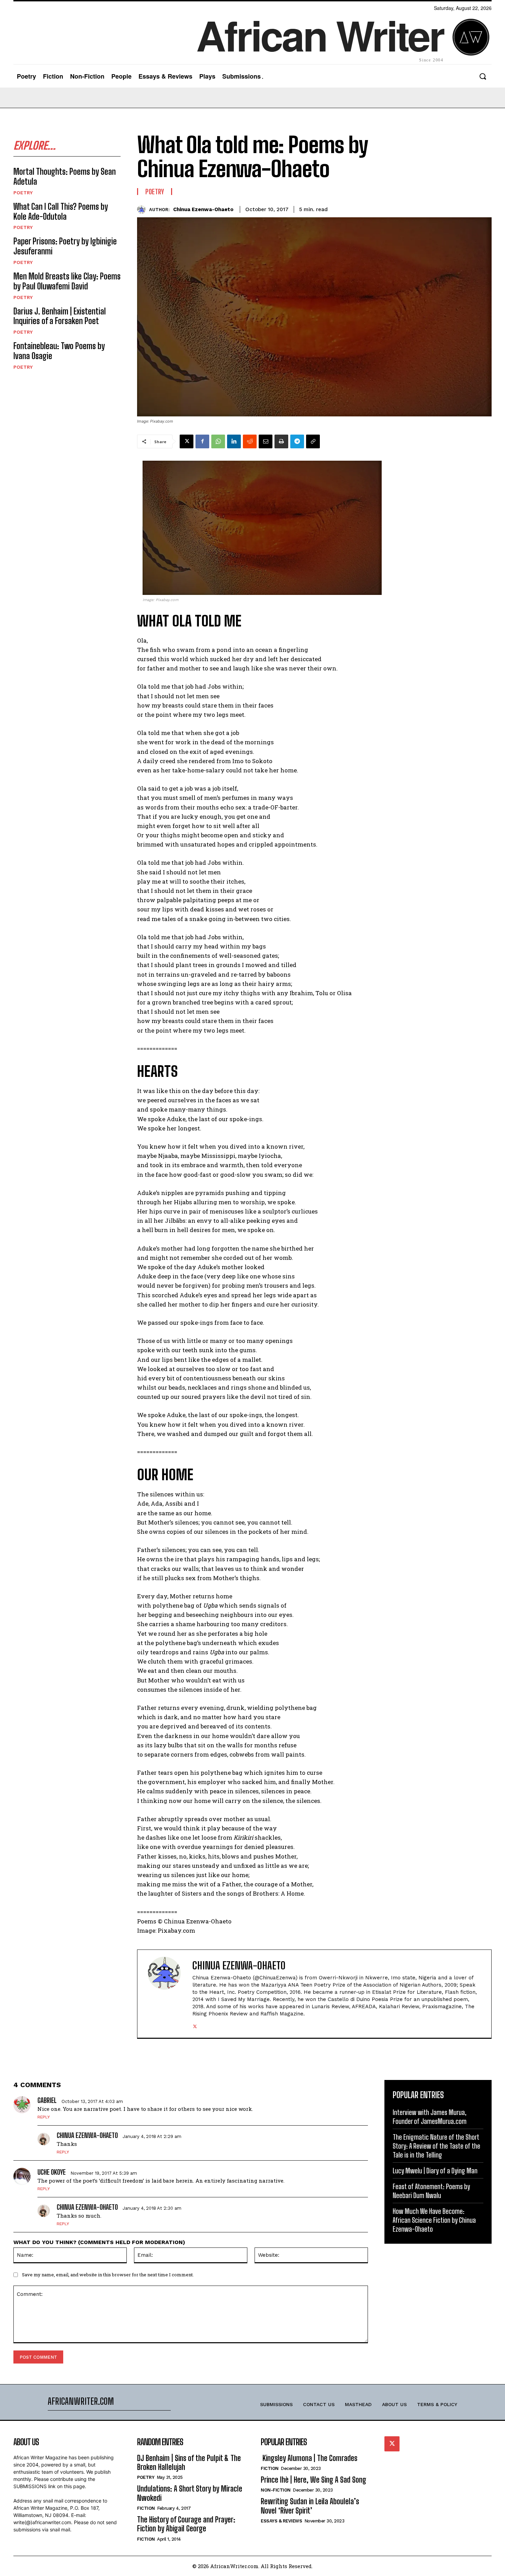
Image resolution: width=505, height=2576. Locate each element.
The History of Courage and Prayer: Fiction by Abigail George (186, 2524)
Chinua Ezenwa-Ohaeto (203, 209)
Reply (44, 2117)
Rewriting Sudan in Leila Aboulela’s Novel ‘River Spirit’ (310, 2506)
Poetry (23, 193)
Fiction (146, 2508)
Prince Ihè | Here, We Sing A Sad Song (313, 2480)
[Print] (281, 441)
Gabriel (47, 2100)
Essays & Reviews (281, 2521)
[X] (187, 441)
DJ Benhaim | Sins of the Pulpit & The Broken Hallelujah (189, 2463)
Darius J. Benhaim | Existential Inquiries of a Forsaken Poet (60, 316)
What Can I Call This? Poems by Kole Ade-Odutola (61, 211)
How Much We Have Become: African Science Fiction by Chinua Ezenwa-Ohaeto (434, 2220)
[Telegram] (297, 441)
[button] (482, 76)
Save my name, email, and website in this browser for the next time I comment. (108, 2275)
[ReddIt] (250, 441)
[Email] (266, 441)
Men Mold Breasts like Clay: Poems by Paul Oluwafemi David (67, 281)
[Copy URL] (313, 441)
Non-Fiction (276, 2490)
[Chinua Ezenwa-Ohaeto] (143, 210)
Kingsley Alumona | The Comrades (309, 2458)
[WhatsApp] (218, 441)
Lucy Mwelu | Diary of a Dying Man (435, 2171)
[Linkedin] (234, 441)
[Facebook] (202, 441)
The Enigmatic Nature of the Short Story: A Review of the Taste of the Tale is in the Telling (436, 2146)
